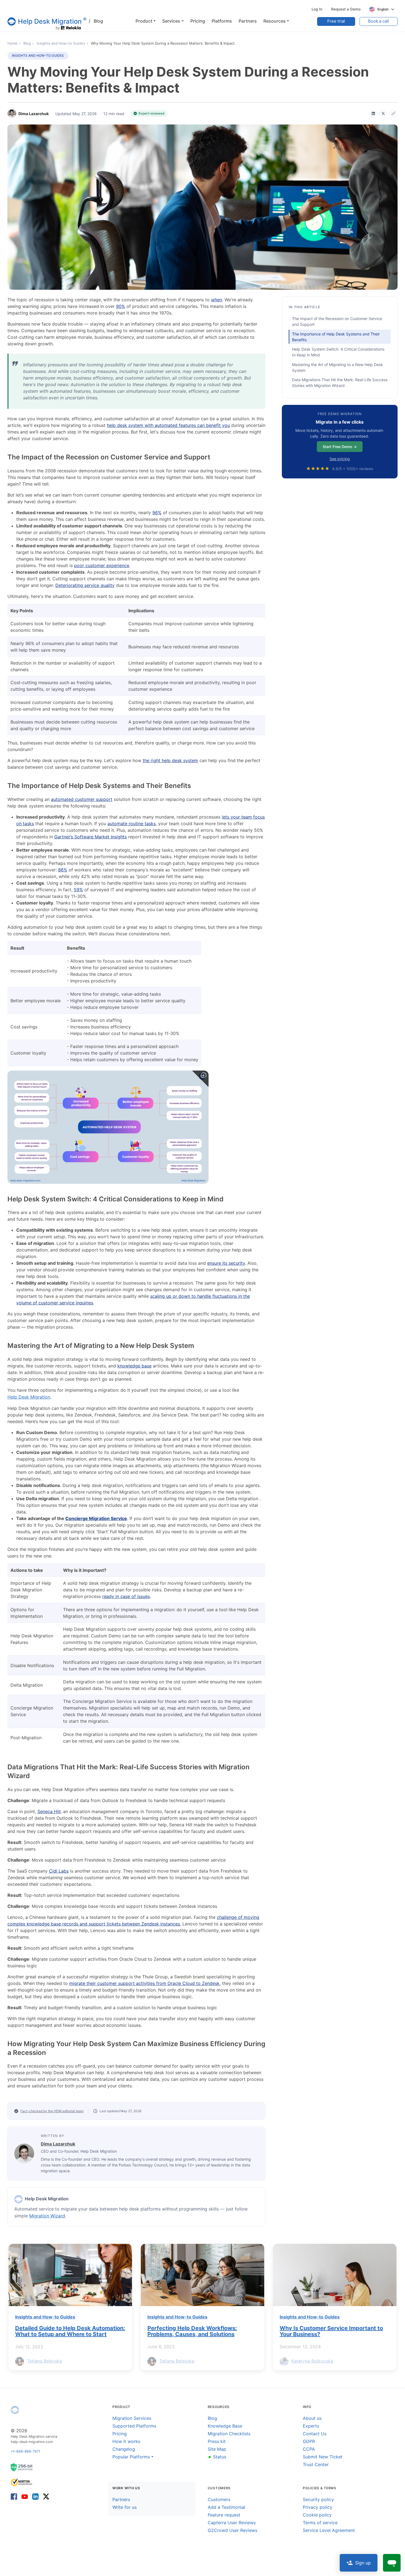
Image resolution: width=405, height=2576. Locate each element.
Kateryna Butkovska (312, 2361)
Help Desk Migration (29, 1397)
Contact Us (315, 2434)
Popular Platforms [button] (131, 2457)
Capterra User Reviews (232, 2523)
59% (78, 890)
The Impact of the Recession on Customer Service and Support (337, 321)
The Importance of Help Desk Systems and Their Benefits (336, 337)
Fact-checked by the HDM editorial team (52, 2111)
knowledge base (134, 1366)
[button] (146, 21)
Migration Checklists (229, 2434)
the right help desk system (170, 760)
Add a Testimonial (226, 2507)
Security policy (318, 2499)
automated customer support (82, 799)
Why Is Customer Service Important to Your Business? (331, 2331)
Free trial (336, 21)
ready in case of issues (126, 1596)
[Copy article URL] (393, 113)
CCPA (309, 2449)
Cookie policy (317, 2515)
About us (312, 2418)
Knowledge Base (225, 2426)
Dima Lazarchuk (58, 2144)
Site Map (217, 2449)
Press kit (217, 2441)
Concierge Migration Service (96, 1518)
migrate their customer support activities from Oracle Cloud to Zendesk (144, 1983)
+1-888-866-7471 (25, 2451)
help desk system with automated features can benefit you (168, 425)
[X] (383, 113)
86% (63, 870)
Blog (96, 21)
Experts (311, 2426)
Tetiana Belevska (44, 2361)
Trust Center (316, 2464)
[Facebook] (15, 2496)
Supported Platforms (134, 2426)
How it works (126, 2441)
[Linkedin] (35, 2496)
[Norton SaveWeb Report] (22, 2482)
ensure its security (226, 1263)
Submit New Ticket (323, 2457)
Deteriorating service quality (85, 585)
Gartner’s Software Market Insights (91, 837)
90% (121, 306)
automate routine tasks (132, 824)
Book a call (379, 21)
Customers (219, 2499)
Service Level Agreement (329, 2530)
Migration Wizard (47, 2216)
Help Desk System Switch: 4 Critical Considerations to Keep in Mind (338, 352)
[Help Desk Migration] (15, 2410)
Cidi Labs (59, 1871)
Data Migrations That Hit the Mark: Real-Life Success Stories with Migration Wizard (340, 383)
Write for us (125, 2507)
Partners (121, 2499)
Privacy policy (318, 2507)
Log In (317, 9)
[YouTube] (25, 2496)
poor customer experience (102, 565)
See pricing (340, 459)
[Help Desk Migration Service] (18, 2199)
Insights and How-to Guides (38, 55)
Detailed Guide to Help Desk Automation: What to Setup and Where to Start (70, 2331)
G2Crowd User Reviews (233, 2530)
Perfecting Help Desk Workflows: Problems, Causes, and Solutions (192, 2331)
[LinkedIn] (373, 113)
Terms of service (320, 2523)
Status (217, 2457)
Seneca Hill (49, 1811)
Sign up (363, 2563)
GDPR (309, 2441)
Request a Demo (346, 9)
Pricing (120, 2434)
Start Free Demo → (340, 447)
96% (157, 513)
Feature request (224, 2515)
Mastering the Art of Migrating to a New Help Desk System (337, 367)
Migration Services (132, 2418)
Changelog (124, 2449)
